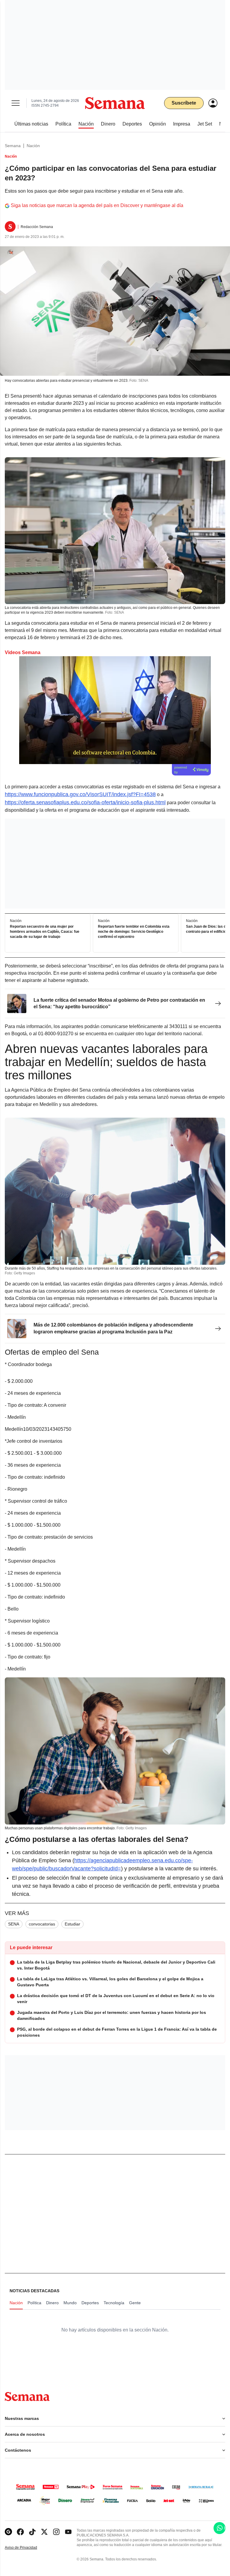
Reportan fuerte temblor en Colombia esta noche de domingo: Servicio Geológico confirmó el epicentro (134, 932)
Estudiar (72, 1924)
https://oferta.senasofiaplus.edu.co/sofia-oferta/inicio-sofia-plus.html (85, 802)
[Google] (8, 2532)
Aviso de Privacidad (27, 2548)
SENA (14, 1924)
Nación (33, 146)
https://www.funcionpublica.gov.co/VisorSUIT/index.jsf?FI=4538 (80, 794)
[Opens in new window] (20, 2532)
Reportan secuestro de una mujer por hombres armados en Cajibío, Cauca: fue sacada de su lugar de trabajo (45, 932)
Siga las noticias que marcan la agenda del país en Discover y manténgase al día (97, 205)
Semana (13, 146)
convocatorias (42, 1924)
